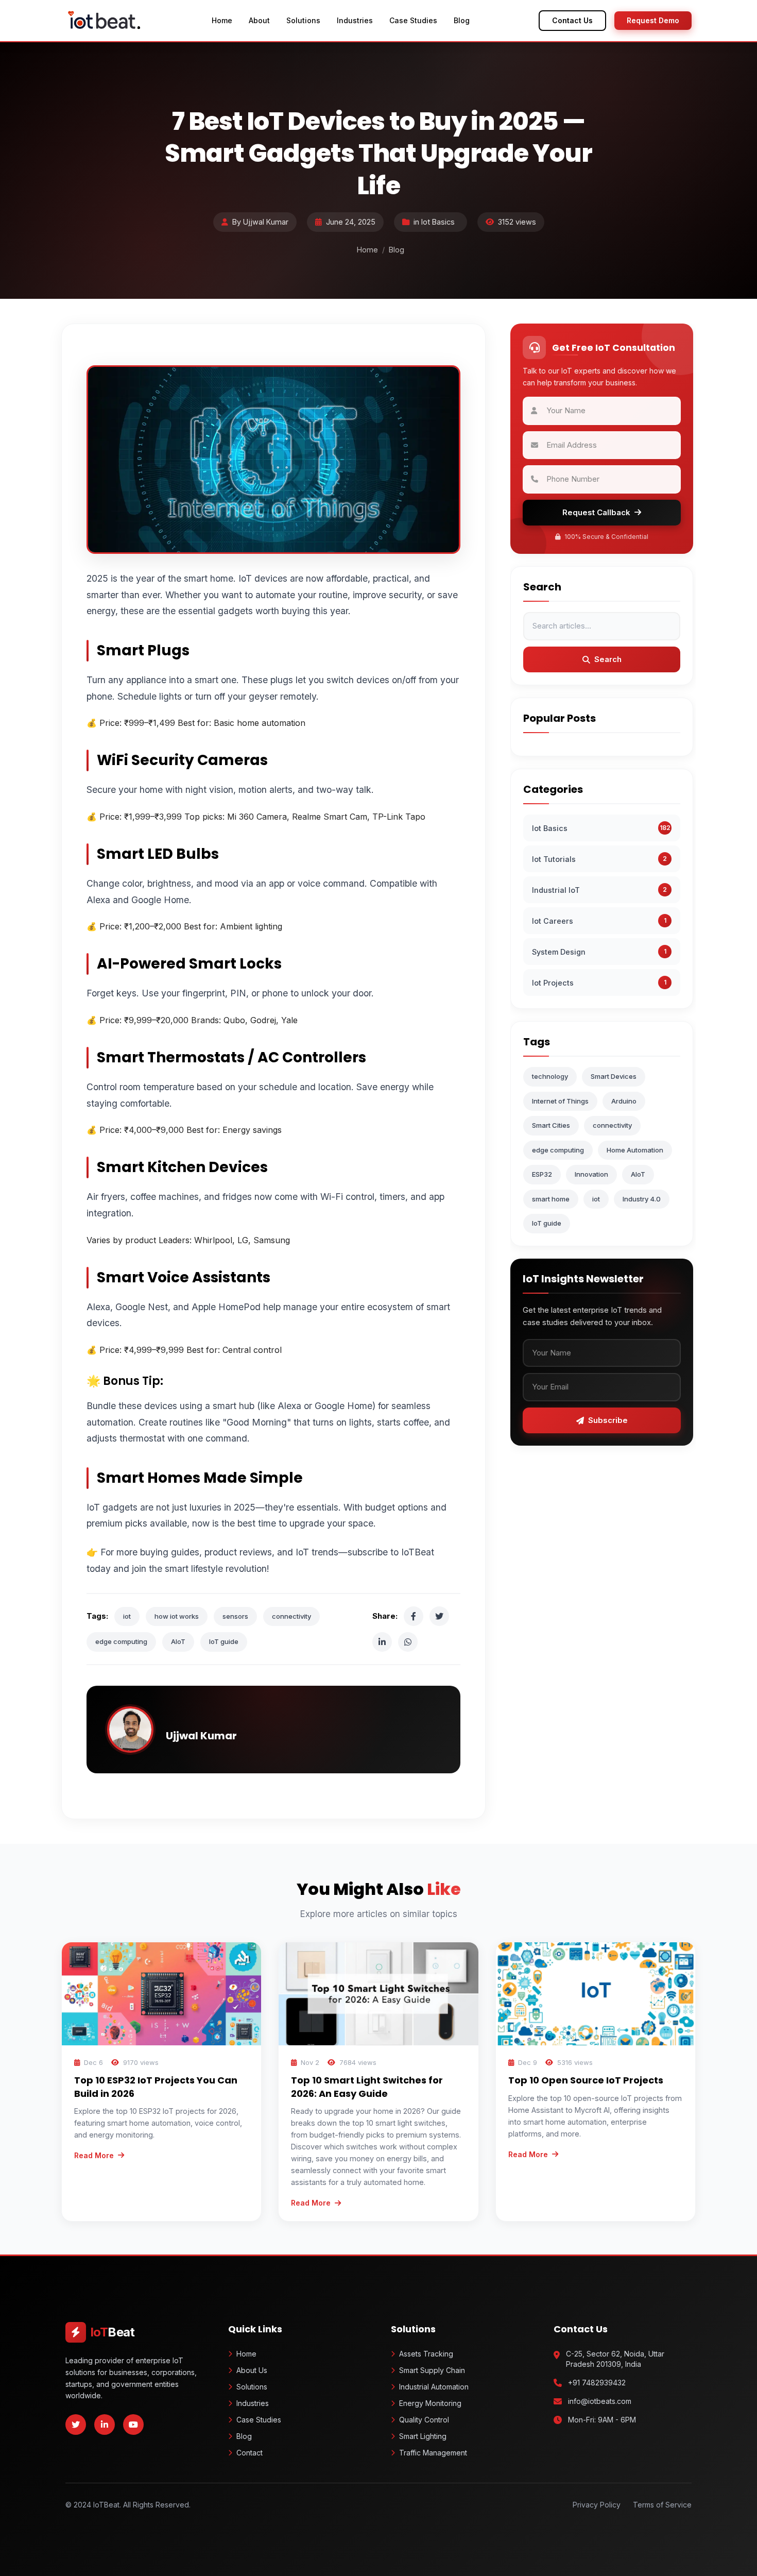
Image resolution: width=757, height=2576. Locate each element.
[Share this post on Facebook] (414, 1616)
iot (127, 1616)
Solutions (303, 20)
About (259, 20)
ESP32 (542, 1174)
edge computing (121, 1641)
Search (608, 659)
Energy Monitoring (430, 2403)
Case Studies (413, 20)
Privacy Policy (597, 2505)
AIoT (178, 1641)
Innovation (591, 1174)
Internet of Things (560, 1100)
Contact (250, 2453)
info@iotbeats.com (600, 2401)
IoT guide (224, 1641)
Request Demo (653, 20)
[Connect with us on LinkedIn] (105, 2425)
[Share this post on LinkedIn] (382, 1642)
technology (550, 1076)
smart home (551, 1198)
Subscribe (608, 1420)
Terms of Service (662, 2505)
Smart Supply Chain (432, 2370)
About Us (252, 2370)
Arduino (624, 1100)
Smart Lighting (423, 2436)
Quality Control (424, 2420)
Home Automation (635, 1149)
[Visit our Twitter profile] (76, 2425)
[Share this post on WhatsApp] (408, 1642)
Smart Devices (614, 1076)
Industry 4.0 (642, 1198)
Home (222, 20)
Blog (462, 20)
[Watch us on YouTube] (133, 2425)
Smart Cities (551, 1125)
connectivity (291, 1616)
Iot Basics (438, 222)
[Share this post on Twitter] (439, 1616)
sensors (235, 1616)
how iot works (177, 1616)
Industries (355, 20)
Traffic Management (433, 2453)
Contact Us (572, 20)
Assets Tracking (426, 2354)
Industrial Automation (434, 2387)
